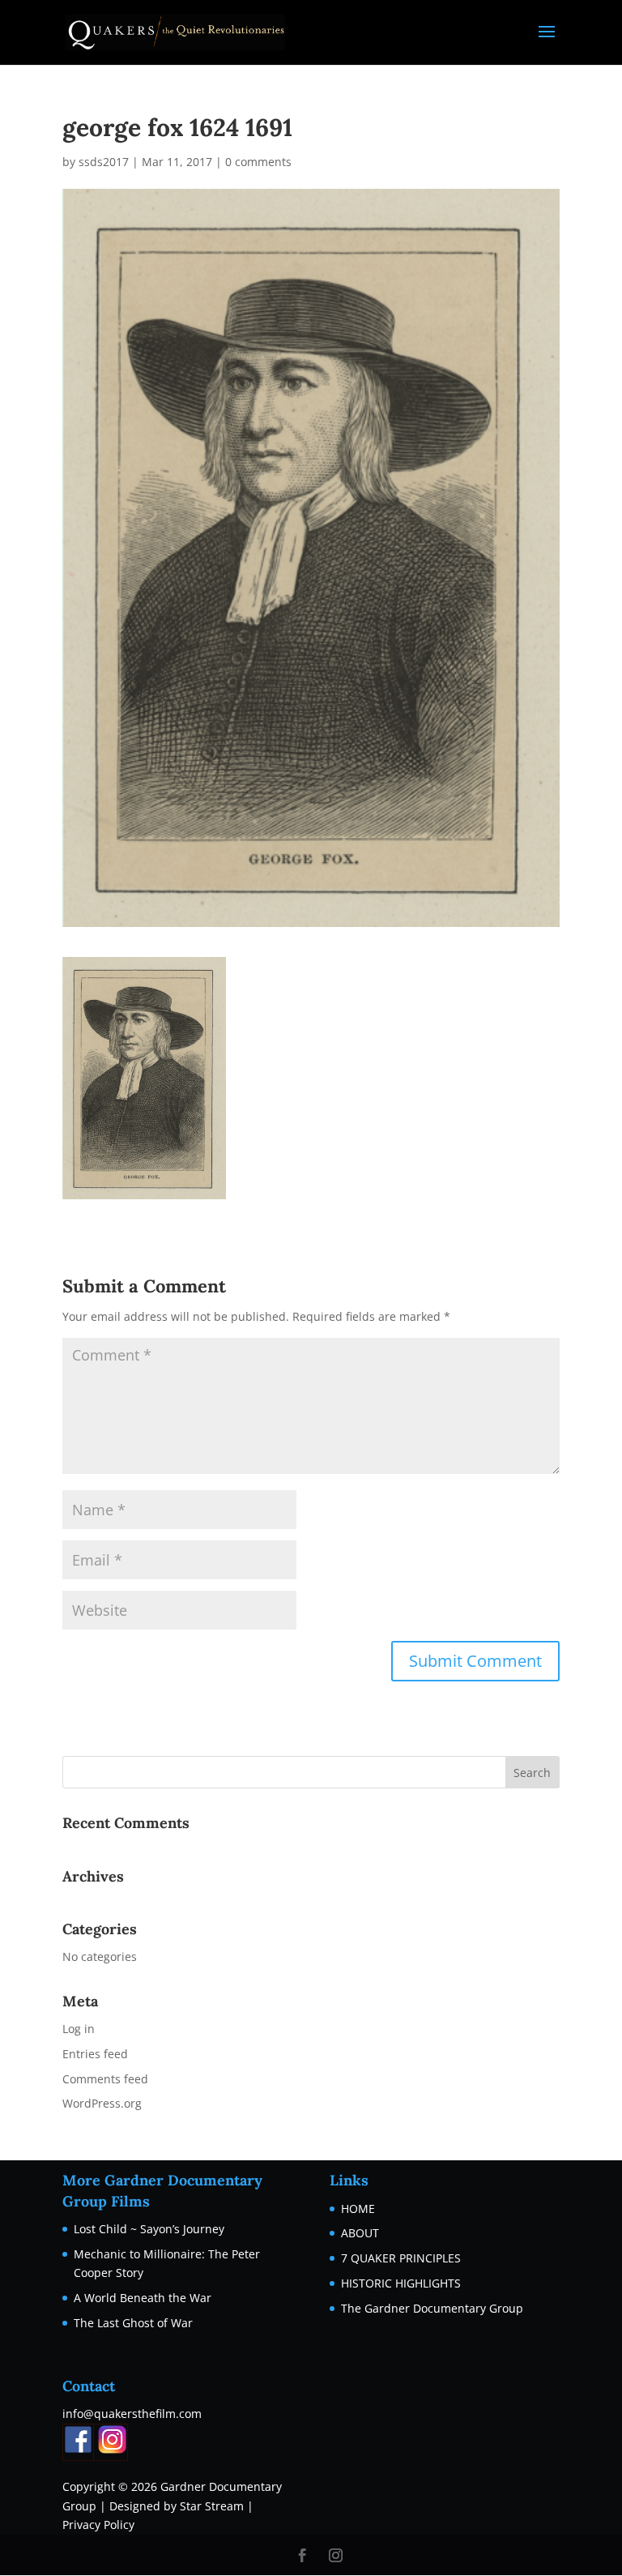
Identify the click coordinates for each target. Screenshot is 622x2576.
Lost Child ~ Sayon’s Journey (149, 2229)
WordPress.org (102, 2103)
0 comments (258, 162)
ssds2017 (104, 162)
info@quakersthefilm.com (132, 2414)
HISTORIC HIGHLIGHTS (401, 2283)
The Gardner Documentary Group (432, 2308)
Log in (79, 2029)
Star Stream (212, 2506)
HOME (358, 2209)
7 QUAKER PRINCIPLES (401, 2258)
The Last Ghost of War (133, 2323)
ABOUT (360, 2233)
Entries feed (95, 2054)
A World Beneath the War (143, 2298)
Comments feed (105, 2079)
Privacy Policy (98, 2525)
